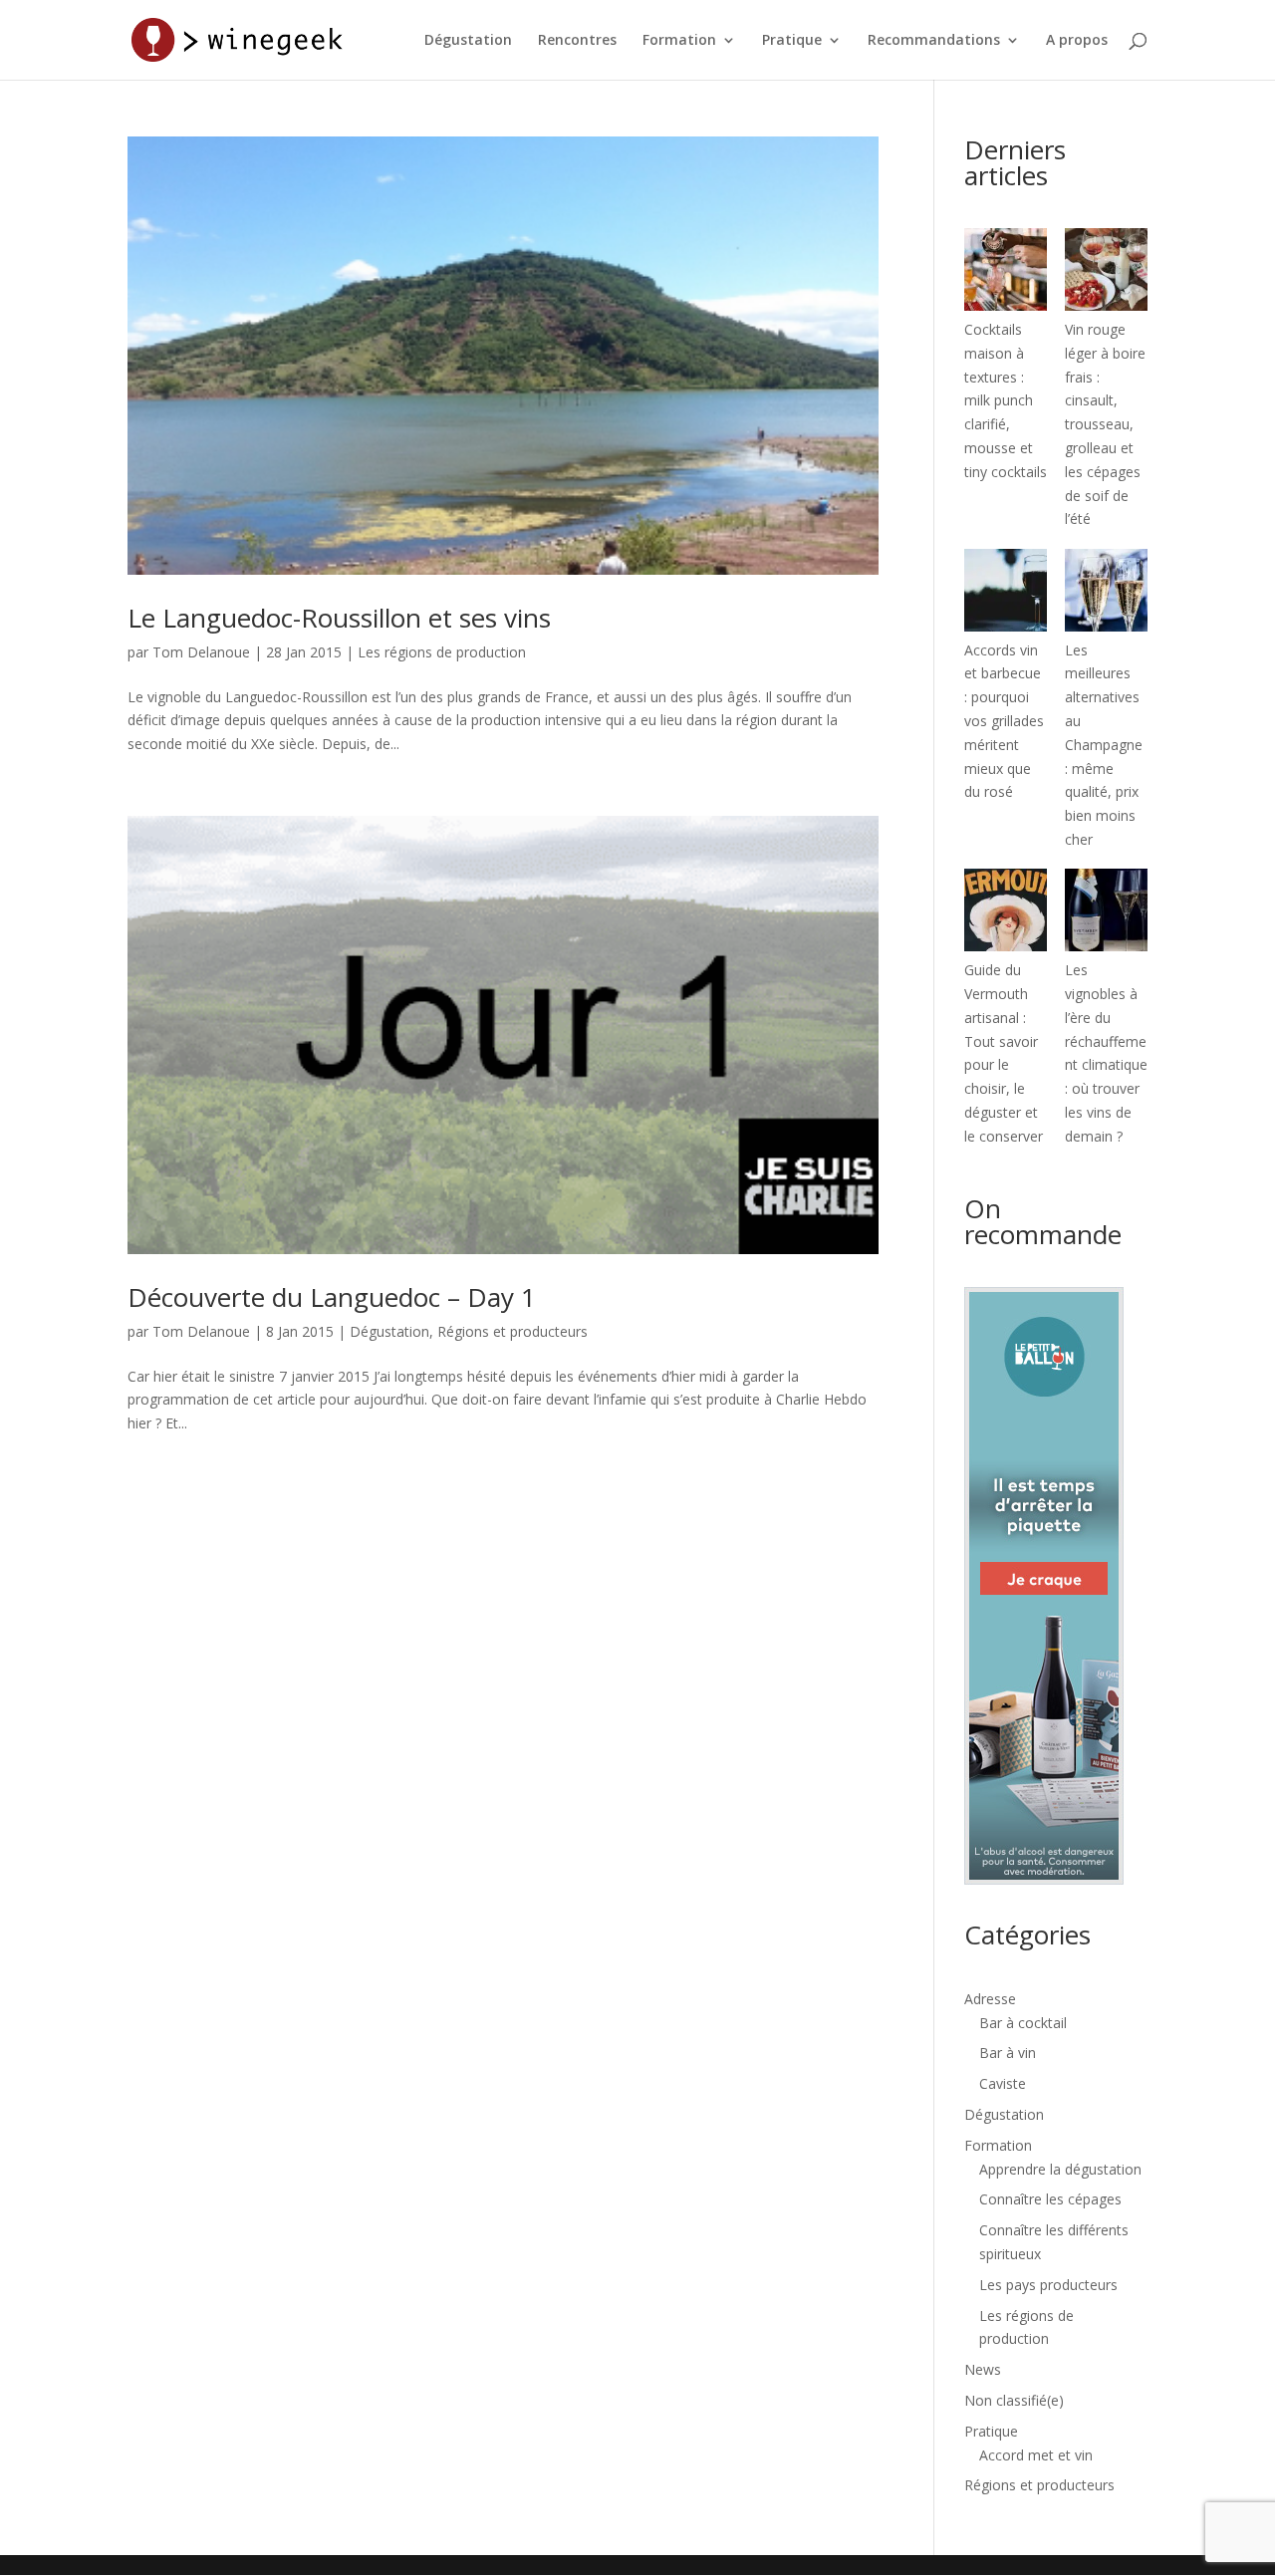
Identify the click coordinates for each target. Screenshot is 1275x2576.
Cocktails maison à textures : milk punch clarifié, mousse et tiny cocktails (1006, 400)
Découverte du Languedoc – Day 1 (332, 1297)
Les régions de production (442, 652)
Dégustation (468, 41)
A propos (1077, 41)
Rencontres (577, 41)
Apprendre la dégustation (1060, 2169)
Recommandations (934, 41)
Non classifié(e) (1014, 2400)
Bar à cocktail (1023, 2023)
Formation (679, 41)
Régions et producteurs (512, 1331)
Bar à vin (1008, 2053)
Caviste (1003, 2083)
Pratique (792, 41)
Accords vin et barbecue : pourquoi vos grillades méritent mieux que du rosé (1004, 721)
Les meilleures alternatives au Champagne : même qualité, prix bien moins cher (1104, 745)
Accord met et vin (1036, 2455)
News (983, 2369)
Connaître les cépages (1050, 2199)
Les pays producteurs (1048, 2285)
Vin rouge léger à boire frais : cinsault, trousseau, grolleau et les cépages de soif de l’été (1105, 424)
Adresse (990, 1999)
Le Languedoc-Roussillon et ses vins (339, 618)
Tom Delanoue (201, 652)
